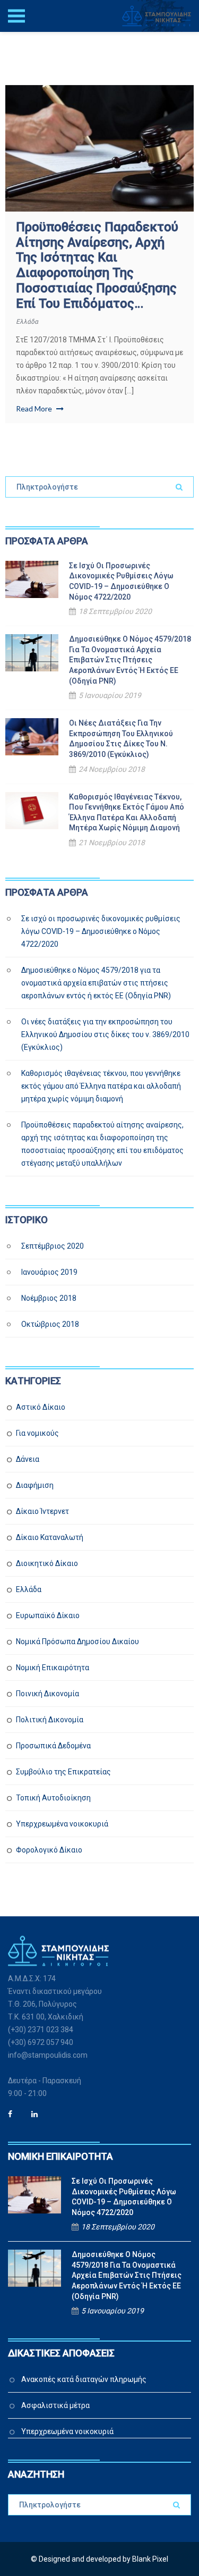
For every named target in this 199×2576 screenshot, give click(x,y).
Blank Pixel (150, 2559)
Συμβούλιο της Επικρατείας (63, 1772)
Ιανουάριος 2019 (49, 1272)
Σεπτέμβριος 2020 (53, 1246)
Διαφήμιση (35, 1485)
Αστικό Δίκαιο (41, 1407)
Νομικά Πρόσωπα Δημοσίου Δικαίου (77, 1641)
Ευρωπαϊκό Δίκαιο (48, 1615)
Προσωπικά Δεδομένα (53, 1746)
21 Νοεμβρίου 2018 (112, 843)
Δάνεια (28, 1459)
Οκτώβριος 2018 (50, 1324)
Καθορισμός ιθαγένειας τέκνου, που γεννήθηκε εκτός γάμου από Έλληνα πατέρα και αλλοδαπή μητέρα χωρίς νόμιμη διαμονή (127, 813)
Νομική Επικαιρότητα (53, 1668)
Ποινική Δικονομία (47, 1694)
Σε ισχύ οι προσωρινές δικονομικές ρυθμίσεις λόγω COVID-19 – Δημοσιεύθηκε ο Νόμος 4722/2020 (121, 581)
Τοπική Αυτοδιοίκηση (53, 1798)
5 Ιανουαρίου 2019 (110, 695)
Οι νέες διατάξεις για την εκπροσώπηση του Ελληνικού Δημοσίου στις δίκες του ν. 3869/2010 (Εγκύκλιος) (121, 739)
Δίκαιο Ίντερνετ (42, 1511)
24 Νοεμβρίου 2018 (112, 769)
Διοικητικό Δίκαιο (47, 1563)
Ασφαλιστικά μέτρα (55, 2405)
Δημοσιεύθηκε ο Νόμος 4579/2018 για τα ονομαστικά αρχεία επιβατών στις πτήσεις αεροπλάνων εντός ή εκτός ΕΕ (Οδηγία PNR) (130, 660)
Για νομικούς (37, 1433)
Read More (35, 409)
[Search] (179, 487)
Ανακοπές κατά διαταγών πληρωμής (84, 2379)
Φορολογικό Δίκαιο (49, 1850)
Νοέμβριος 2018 (49, 1298)
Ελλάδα (27, 322)
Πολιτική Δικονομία (50, 1720)
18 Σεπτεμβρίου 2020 (115, 611)
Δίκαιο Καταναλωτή (50, 1537)
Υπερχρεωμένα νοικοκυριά (62, 1824)
